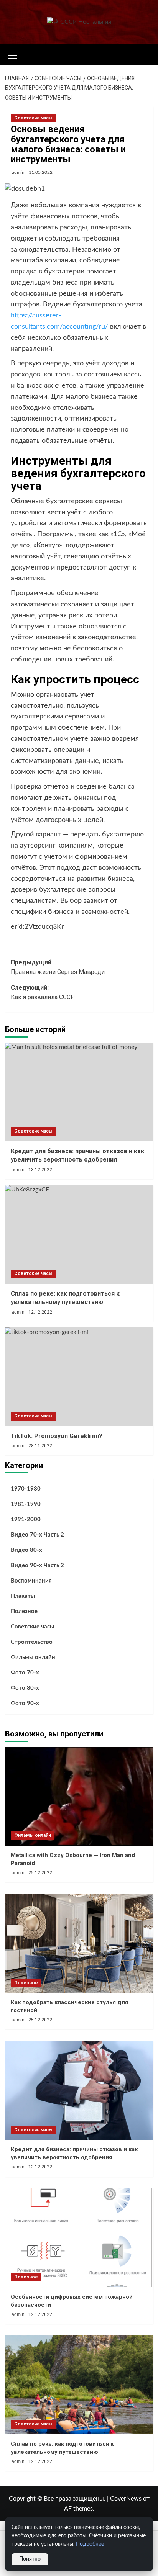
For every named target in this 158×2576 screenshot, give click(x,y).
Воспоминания (31, 1581)
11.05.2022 (41, 172)
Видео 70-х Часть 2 (37, 1535)
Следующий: (43, 993)
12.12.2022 (40, 1312)
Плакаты (23, 1596)
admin (18, 172)
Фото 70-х (25, 1673)
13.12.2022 (40, 1170)
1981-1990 (26, 1504)
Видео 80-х (26, 1550)
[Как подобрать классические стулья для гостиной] (79, 1943)
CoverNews (126, 2499)
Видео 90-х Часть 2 (37, 1565)
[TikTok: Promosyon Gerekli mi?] (79, 1377)
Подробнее (90, 2544)
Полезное (24, 1611)
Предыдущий (58, 967)
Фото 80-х (25, 1688)
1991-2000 (26, 1520)
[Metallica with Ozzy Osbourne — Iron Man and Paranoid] (79, 1796)
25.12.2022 (40, 1873)
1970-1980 (26, 1489)
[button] (13, 54)
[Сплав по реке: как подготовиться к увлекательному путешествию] (79, 1234)
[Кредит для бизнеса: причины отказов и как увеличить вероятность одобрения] (79, 1092)
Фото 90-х (25, 1703)
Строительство (32, 1642)
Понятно (30, 2559)
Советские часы (33, 118)
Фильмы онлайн (33, 1657)
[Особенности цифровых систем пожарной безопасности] (79, 2238)
